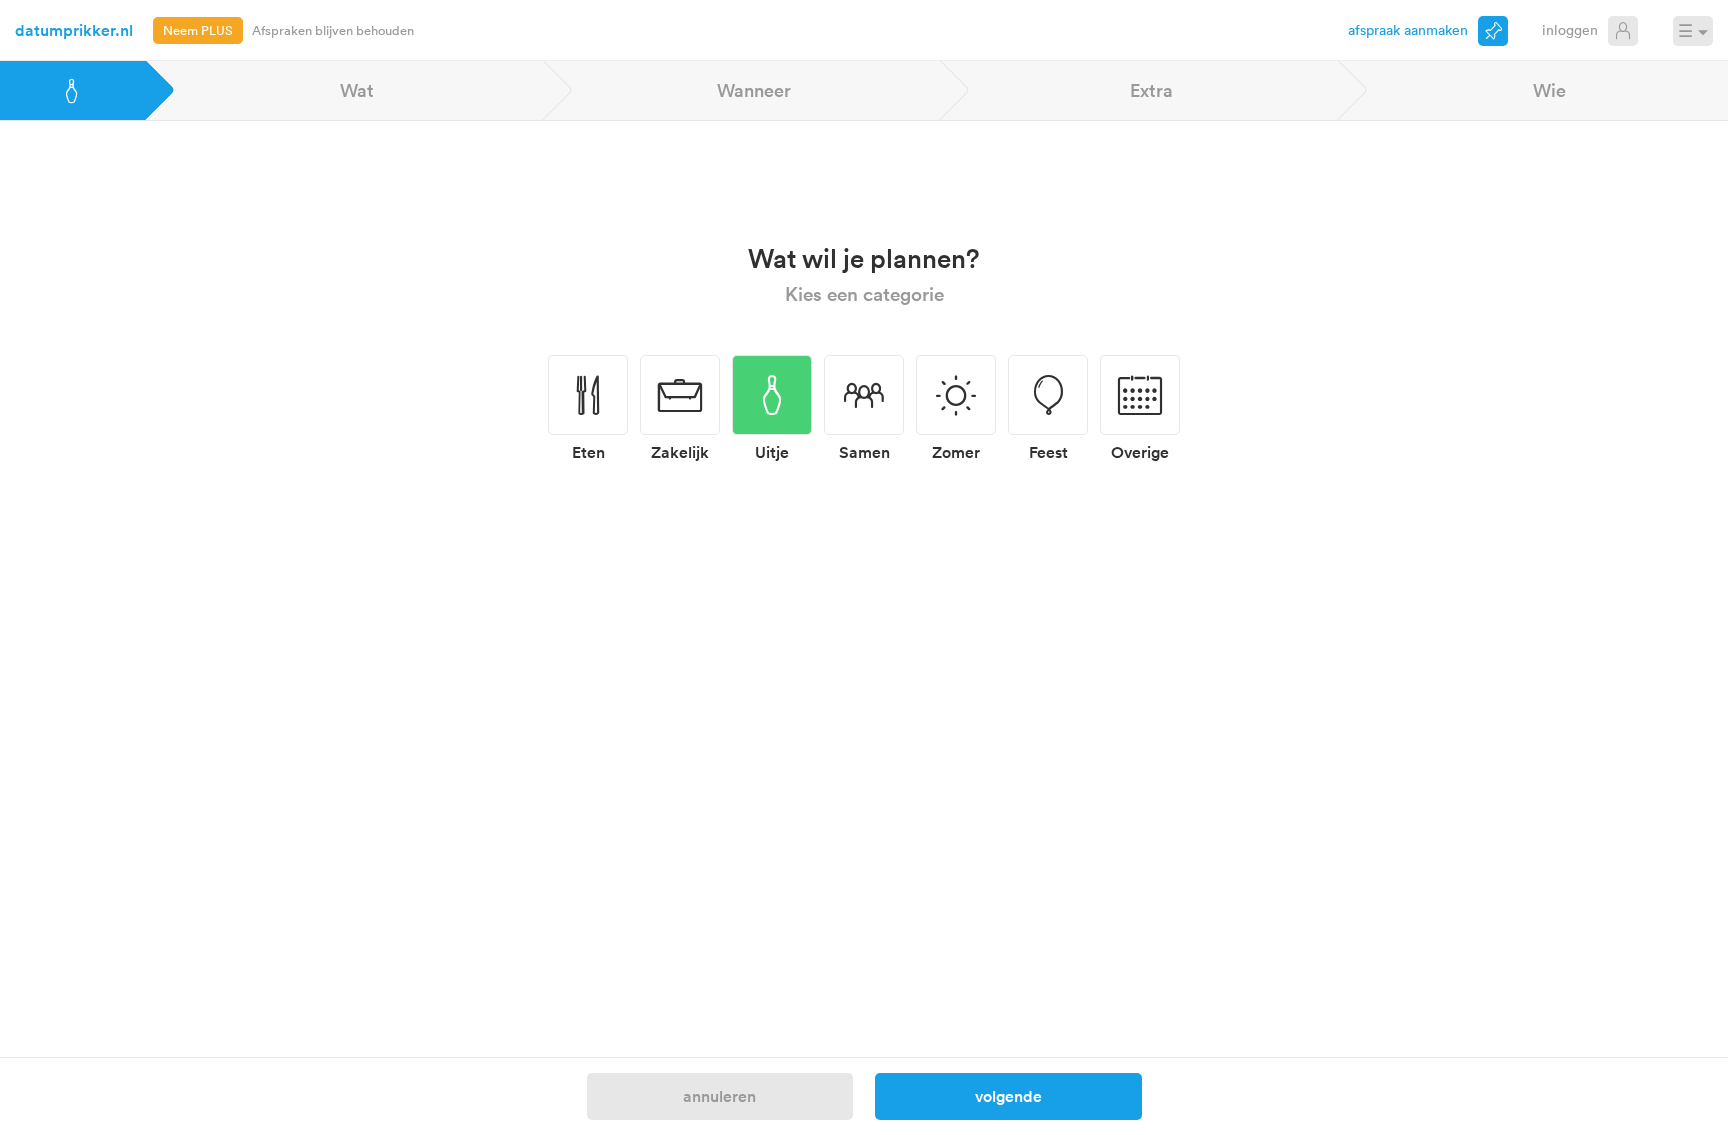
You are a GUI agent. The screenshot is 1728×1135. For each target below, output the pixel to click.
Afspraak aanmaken (1408, 29)
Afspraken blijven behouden (333, 30)
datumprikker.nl (74, 30)
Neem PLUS (198, 30)
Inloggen (1570, 29)
